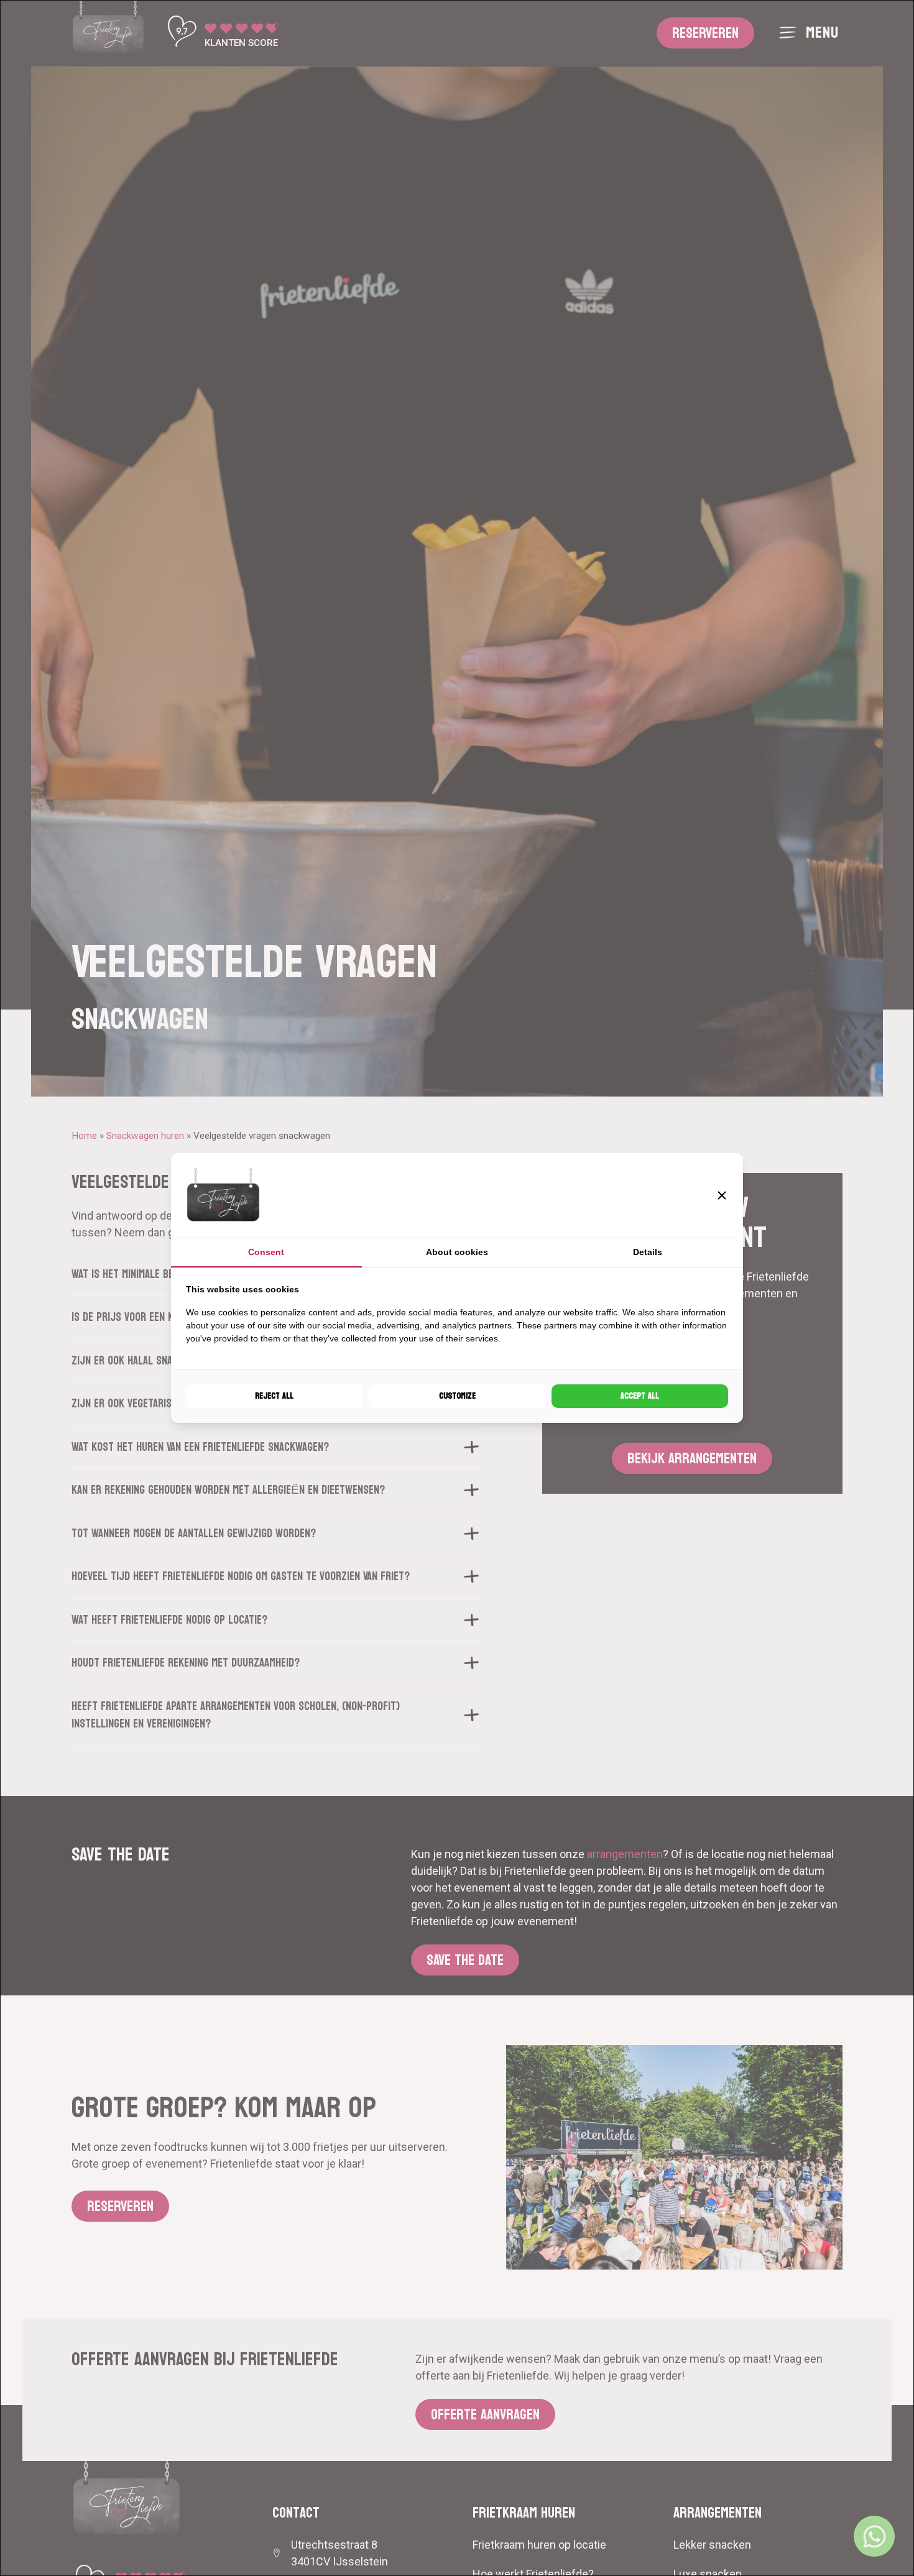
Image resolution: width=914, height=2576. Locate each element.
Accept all (640, 1396)
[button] (722, 1195)
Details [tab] (648, 1252)
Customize (457, 1396)
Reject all (274, 1396)
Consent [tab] (266, 1252)
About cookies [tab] (457, 1252)
